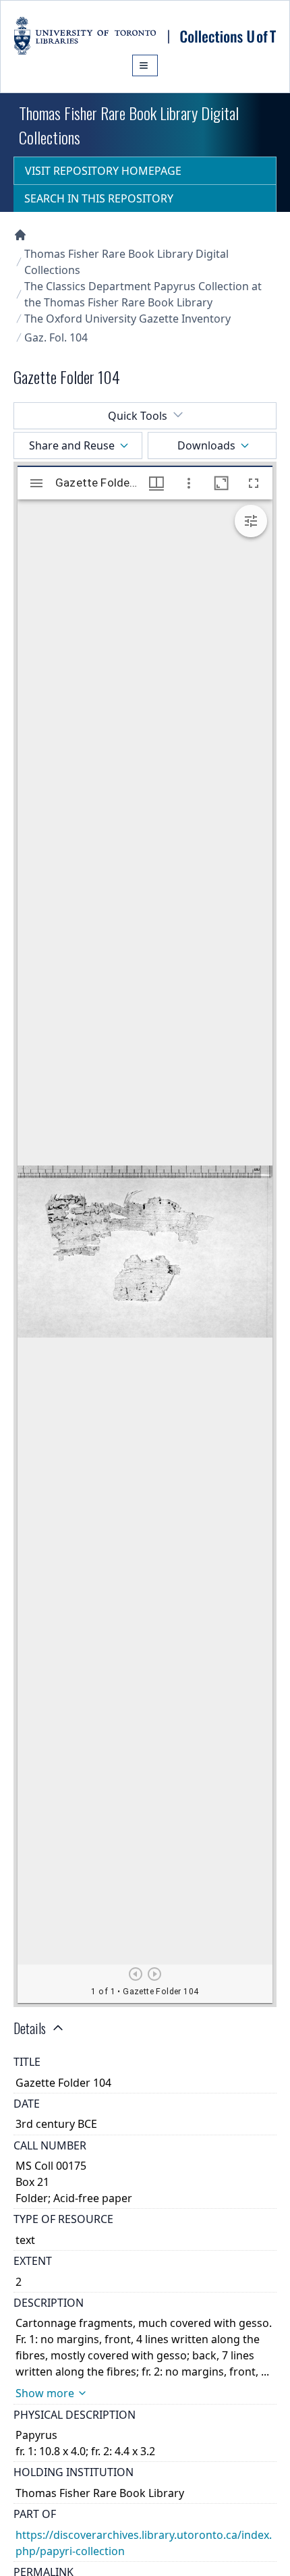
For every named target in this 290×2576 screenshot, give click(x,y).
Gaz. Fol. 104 (56, 337)
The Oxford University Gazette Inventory (127, 319)
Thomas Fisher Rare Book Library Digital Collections (126, 262)
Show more (45, 2393)
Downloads (206, 445)
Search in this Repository (99, 198)
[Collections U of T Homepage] (20, 235)
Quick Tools (138, 416)
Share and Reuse (72, 445)
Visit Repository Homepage (103, 171)
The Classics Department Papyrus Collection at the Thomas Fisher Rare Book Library (143, 294)
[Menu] (145, 65)
